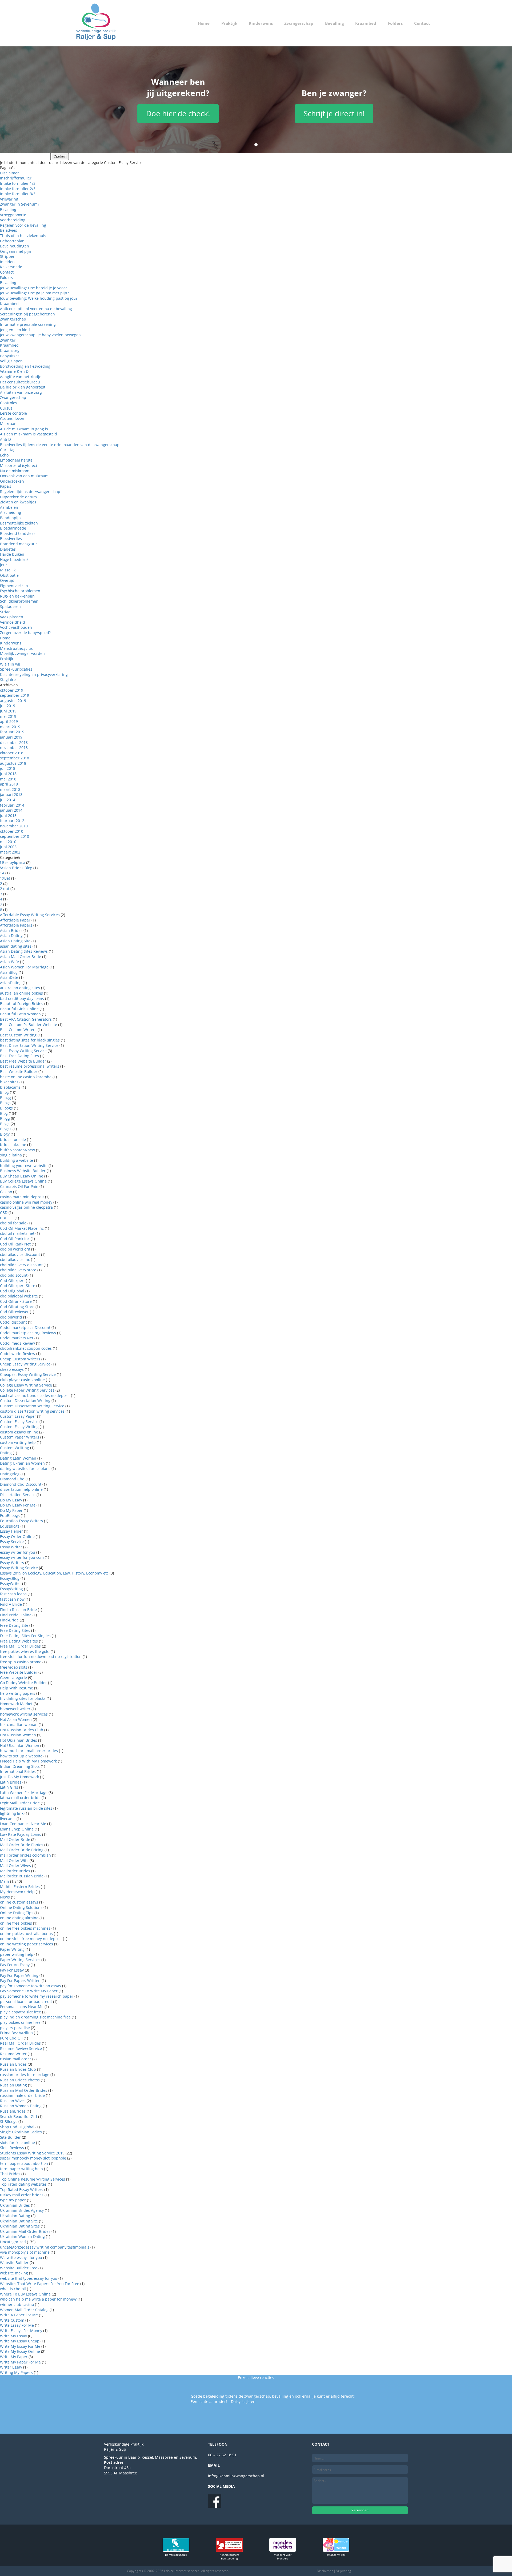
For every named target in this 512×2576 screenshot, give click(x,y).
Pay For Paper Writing (19, 1975)
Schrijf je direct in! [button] (334, 113)
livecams (8, 1819)
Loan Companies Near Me (23, 1824)
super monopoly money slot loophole (33, 2158)
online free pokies (16, 1923)
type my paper (13, 2200)
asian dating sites (16, 946)
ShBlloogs (9, 2122)
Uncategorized (13, 2242)
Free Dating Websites (19, 1641)
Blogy (5, 1134)
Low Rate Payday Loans (21, 1834)
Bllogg (5, 1098)
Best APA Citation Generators (26, 1019)
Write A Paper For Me (19, 2315)
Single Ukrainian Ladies (21, 2132)
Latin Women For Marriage (24, 1792)
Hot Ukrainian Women (20, 1746)
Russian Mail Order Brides (24, 2090)
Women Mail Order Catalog (24, 2310)
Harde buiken (12, 554)
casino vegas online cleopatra (26, 1207)
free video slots (14, 1667)
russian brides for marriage (25, 2075)
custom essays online (19, 1432)
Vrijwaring (9, 199)
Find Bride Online (16, 1615)
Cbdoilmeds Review (17, 1343)
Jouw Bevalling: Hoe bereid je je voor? (33, 288)
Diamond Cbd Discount (21, 1484)
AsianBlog (9, 972)
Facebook (215, 2501)
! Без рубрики (13, 862)
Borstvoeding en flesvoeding (25, 366)
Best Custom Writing (18, 1035)
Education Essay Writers (21, 1521)
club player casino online (22, 1380)
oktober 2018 (12, 753)
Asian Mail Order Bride (21, 957)
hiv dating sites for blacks (23, 1698)
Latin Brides (11, 1782)
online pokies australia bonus (26, 1934)
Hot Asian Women (16, 1719)
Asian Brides (11, 930)
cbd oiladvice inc (15, 1259)
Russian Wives (13, 2101)
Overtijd (7, 580)
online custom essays (19, 1902)
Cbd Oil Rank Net (15, 1244)
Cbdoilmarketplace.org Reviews (28, 1333)
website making (14, 2273)
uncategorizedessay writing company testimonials (45, 2247)
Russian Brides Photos (20, 2080)
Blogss (6, 1129)
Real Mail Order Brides (20, 2043)
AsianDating (11, 983)
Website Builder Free (19, 2268)
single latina (11, 1155)
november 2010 (14, 826)
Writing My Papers (16, 2372)
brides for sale (13, 1139)
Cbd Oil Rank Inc (15, 1239)
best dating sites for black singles (30, 1040)
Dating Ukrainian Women (22, 1463)
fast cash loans (13, 1594)
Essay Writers (12, 1563)
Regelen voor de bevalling (23, 225)
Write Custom (12, 2320)
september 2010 (15, 836)
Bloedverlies (11, 538)
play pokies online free (20, 2022)
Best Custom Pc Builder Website (29, 1025)
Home (204, 23)
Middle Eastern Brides (20, 1887)
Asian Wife (9, 962)
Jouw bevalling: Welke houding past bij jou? (39, 298)
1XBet (5, 878)
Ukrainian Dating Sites (20, 2226)
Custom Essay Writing (19, 1427)
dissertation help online (21, 1489)
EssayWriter (11, 1583)
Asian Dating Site (15, 941)
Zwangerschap (299, 23)
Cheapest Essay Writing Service (28, 1374)
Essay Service (12, 1542)
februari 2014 (12, 805)
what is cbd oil (13, 2289)
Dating (6, 1453)
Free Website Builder (19, 1672)
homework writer (15, 1709)
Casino (6, 1192)
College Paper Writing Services (27, 1390)
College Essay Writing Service (26, 1385)
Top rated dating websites (23, 2184)
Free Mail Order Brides (20, 1646)
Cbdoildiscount (13, 1322)
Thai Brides (10, 2174)
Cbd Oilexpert (12, 1281)
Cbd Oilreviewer (14, 1312)
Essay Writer (11, 1547)
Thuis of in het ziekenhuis (23, 236)
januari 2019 (11, 737)
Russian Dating (13, 2085)
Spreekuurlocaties (16, 669)
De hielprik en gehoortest (23, 387)
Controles (9, 403)
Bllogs (5, 1103)
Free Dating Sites (15, 1630)
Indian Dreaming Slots (20, 1766)
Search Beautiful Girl (19, 2116)
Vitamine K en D (14, 371)
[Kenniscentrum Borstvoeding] (229, 2550)
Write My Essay (13, 2336)
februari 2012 (12, 821)
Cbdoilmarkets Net (17, 1338)
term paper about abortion (24, 2163)
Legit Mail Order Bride (20, 1803)
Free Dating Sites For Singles (25, 1636)
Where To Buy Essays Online (25, 2294)
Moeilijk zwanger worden (22, 653)
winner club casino (17, 2304)
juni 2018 (8, 774)
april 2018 (9, 784)
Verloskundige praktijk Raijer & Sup (96, 23)
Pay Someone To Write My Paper (29, 1991)
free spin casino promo (21, 1662)
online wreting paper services (27, 1944)
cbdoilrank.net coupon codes (26, 1348)
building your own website (24, 1166)
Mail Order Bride (15, 1839)
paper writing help (17, 1954)
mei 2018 (8, 779)
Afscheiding (11, 512)
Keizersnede (11, 267)
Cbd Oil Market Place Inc (22, 1228)
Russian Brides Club (18, 2069)
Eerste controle (13, 413)
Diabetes (8, 549)
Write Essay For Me (17, 2325)
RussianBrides (13, 2111)
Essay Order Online (17, 1537)
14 (2, 873)
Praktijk (229, 23)
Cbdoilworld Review (18, 1354)
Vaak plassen (12, 617)
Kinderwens (261, 23)
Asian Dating (11, 936)
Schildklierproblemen (19, 601)
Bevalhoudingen (15, 246)
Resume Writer (13, 2054)
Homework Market (16, 1704)
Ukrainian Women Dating (22, 2236)
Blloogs (6, 1108)
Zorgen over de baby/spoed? (25, 633)
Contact (422, 23)
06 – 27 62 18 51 (222, 2455)
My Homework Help (17, 1892)
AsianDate (9, 977)
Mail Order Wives (15, 1866)
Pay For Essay (12, 1970)
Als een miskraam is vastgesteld (29, 434)
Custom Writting (15, 1448)
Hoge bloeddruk (14, 560)
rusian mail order (16, 2059)
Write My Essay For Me (20, 2346)
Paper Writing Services (20, 1960)
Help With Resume (17, 1688)
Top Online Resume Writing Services (33, 2179)
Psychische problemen (20, 591)
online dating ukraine (19, 1918)
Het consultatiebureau (20, 382)
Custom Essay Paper (18, 1416)
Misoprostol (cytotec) (18, 465)
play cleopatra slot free (21, 2012)
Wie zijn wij (10, 664)
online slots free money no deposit (31, 1939)
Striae (5, 612)
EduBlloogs (10, 1515)
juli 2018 (8, 768)
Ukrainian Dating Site (19, 2221)
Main (5, 1881)
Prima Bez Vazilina (16, 2033)
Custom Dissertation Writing (25, 1401)
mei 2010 (8, 842)
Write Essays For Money (21, 2331)
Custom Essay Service (19, 1422)
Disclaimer (9, 173)
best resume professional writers (30, 1066)
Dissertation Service (18, 1495)
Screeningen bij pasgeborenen (27, 314)
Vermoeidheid (13, 622)
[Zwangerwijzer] (336, 2550)
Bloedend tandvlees (18, 533)
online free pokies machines (25, 1928)
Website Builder (14, 2263)
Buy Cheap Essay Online (22, 1176)
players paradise (15, 2028)
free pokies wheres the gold (25, 1651)
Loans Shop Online (17, 1829)
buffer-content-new (17, 1150)
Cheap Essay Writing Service (25, 1364)
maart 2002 (10, 852)
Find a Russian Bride (18, 1610)
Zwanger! (8, 340)
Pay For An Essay (15, 1965)
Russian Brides (13, 2064)
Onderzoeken (12, 481)
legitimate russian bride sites (26, 1808)
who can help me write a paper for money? (38, 2299)
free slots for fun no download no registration (41, 1656)
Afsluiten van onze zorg (21, 392)
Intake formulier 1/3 (18, 183)
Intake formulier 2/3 (18, 189)
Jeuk (4, 565)
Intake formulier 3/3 (18, 194)
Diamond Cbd (12, 1479)
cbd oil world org (15, 1249)
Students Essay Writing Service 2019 (32, 2153)
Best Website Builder (19, 1071)
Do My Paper (11, 1510)
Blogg (5, 1118)
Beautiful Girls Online (19, 1009)
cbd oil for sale (13, 1223)
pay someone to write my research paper (37, 1996)
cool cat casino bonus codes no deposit (35, 1395)
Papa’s (6, 486)
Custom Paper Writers (20, 1437)
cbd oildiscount (14, 1275)
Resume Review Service (21, 2048)
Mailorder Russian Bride (22, 1876)
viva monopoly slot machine (25, 2252)
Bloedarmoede (13, 528)
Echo (4, 455)
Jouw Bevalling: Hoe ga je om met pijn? (34, 293)
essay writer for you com (22, 1557)
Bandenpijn (10, 518)
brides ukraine (13, 1145)
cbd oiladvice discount (20, 1254)
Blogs (5, 1124)
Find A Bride (11, 1604)
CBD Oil (7, 1218)
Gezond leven (12, 418)
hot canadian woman (19, 1724)
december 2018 (14, 742)
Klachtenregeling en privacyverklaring (34, 674)
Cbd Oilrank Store (16, 1301)
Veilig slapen (11, 361)
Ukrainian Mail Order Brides (25, 2231)
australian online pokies (21, 993)
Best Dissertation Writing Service (29, 1045)
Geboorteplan (12, 241)
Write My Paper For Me (20, 2362)
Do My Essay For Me (18, 1505)
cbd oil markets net (17, 1233)
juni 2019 (8, 711)
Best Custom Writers (18, 1030)
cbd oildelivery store (18, 1270)
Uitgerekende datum (18, 497)
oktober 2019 (12, 690)
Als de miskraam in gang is (24, 429)
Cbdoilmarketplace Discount (25, 1327)
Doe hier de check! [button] (178, 113)
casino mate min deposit (22, 1197)
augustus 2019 (13, 701)
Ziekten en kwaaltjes (18, 502)
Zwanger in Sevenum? (20, 204)
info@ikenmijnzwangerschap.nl (236, 2476)
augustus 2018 (13, 763)
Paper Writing (12, 1949)
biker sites (9, 1082)
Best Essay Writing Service (23, 1051)
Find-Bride (9, 1620)
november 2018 (14, 748)
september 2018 (15, 758)
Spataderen (10, 606)
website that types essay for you (29, 2278)
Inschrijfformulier (16, 178)
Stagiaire (8, 680)
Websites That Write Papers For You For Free (40, 2284)
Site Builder (10, 2137)
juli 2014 (8, 800)
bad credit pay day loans (22, 998)
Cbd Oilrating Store (17, 1307)
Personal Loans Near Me (22, 2007)
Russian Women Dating (21, 2106)
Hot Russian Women (18, 1735)
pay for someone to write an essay (31, 1986)
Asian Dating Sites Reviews (24, 951)
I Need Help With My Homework (28, 1761)
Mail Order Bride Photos (22, 1845)
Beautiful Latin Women (20, 1014)
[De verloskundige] (176, 2550)
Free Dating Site (14, 1625)
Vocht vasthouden (16, 627)
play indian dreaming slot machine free (35, 2017)
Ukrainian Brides (15, 2205)
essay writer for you (18, 1552)
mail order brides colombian (25, 1855)
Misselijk (8, 570)
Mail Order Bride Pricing (22, 1850)
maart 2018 (10, 789)
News (5, 1897)
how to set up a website (21, 1756)
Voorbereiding (13, 220)
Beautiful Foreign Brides (22, 1003)
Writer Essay (11, 2367)
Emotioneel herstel (17, 460)
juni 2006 (8, 847)
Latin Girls (9, 1787)
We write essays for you (21, 2257)
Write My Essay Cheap (20, 2341)
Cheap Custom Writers (20, 1359)
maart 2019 (10, 727)
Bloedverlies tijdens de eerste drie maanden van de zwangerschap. (60, 445)
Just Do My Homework (19, 1777)
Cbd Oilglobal (12, 1291)
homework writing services (24, 1714)
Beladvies (9, 230)
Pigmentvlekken (14, 586)
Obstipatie (9, 575)
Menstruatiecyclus (16, 648)
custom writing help (18, 1442)
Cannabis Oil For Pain (19, 1186)
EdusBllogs (10, 1526)
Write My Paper (14, 2357)
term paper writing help (21, 2169)
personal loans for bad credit (26, 2002)
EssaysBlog (10, 1578)
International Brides (18, 1771)
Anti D (5, 439)
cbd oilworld (11, 1317)
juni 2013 (8, 816)
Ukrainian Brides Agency (22, 2210)
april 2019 (9, 721)
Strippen (8, 256)
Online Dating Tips (17, 1913)
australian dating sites (20, 988)
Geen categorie (13, 1678)
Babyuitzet (9, 356)
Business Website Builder (23, 1171)
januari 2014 (11, 810)
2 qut (5, 889)
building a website (17, 1160)
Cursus (6, 408)
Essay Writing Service (19, 1568)
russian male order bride (22, 2095)
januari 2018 (11, 794)
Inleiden (7, 262)
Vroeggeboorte (13, 215)
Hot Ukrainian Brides (19, 1740)
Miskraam (9, 424)
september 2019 (15, 695)
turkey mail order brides (22, 2195)
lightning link (12, 1813)
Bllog (4, 1092)
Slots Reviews (12, 2148)
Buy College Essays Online (23, 1181)
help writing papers (18, 1693)
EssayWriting (11, 1589)
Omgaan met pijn (16, 251)
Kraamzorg (10, 350)
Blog (4, 1113)
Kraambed (366, 23)
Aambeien (9, 507)
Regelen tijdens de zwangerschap (30, 492)
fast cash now (12, 1599)
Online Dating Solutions (21, 1907)
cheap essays (12, 1369)
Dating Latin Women (18, 1458)
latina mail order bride (20, 1798)
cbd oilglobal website (19, 1296)
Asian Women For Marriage (24, 967)
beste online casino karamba (26, 1077)
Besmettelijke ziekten (19, 523)
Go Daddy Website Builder (23, 1683)
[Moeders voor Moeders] (283, 2550)
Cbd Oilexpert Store (18, 1286)
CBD (4, 1213)
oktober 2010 (12, 831)
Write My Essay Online (20, 2351)
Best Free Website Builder (23, 1061)
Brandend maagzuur (19, 544)
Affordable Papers (16, 925)
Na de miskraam (15, 471)
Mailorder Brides (15, 1871)
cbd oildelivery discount (21, 1265)
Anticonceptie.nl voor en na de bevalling (36, 309)
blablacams (10, 1087)
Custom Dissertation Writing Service (32, 1406)
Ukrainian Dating (15, 2216)
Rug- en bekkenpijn (17, 596)
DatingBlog (10, 1474)
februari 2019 (12, 732)
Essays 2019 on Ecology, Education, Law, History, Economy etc (54, 1573)
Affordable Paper (15, 920)
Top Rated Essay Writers (22, 2190)
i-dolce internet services (182, 2571)
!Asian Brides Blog (16, 868)
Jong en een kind (15, 330)
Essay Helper (11, 1531)
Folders (395, 23)
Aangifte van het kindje (21, 377)
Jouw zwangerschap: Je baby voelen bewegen (40, 335)
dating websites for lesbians (25, 1469)
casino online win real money (26, 1202)
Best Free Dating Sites (19, 1056)
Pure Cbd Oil (11, 2038)
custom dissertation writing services (32, 1411)
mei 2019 (8, 716)
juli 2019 (8, 706)
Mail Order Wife (14, 1860)
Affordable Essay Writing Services (30, 915)
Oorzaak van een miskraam (24, 476)
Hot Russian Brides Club (22, 1730)
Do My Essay (11, 1500)
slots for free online (17, 2143)
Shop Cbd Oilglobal (17, 2127)
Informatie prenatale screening (28, 324)
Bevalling (334, 23)
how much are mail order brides (29, 1751)
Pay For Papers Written (20, 1980)
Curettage (9, 450)
